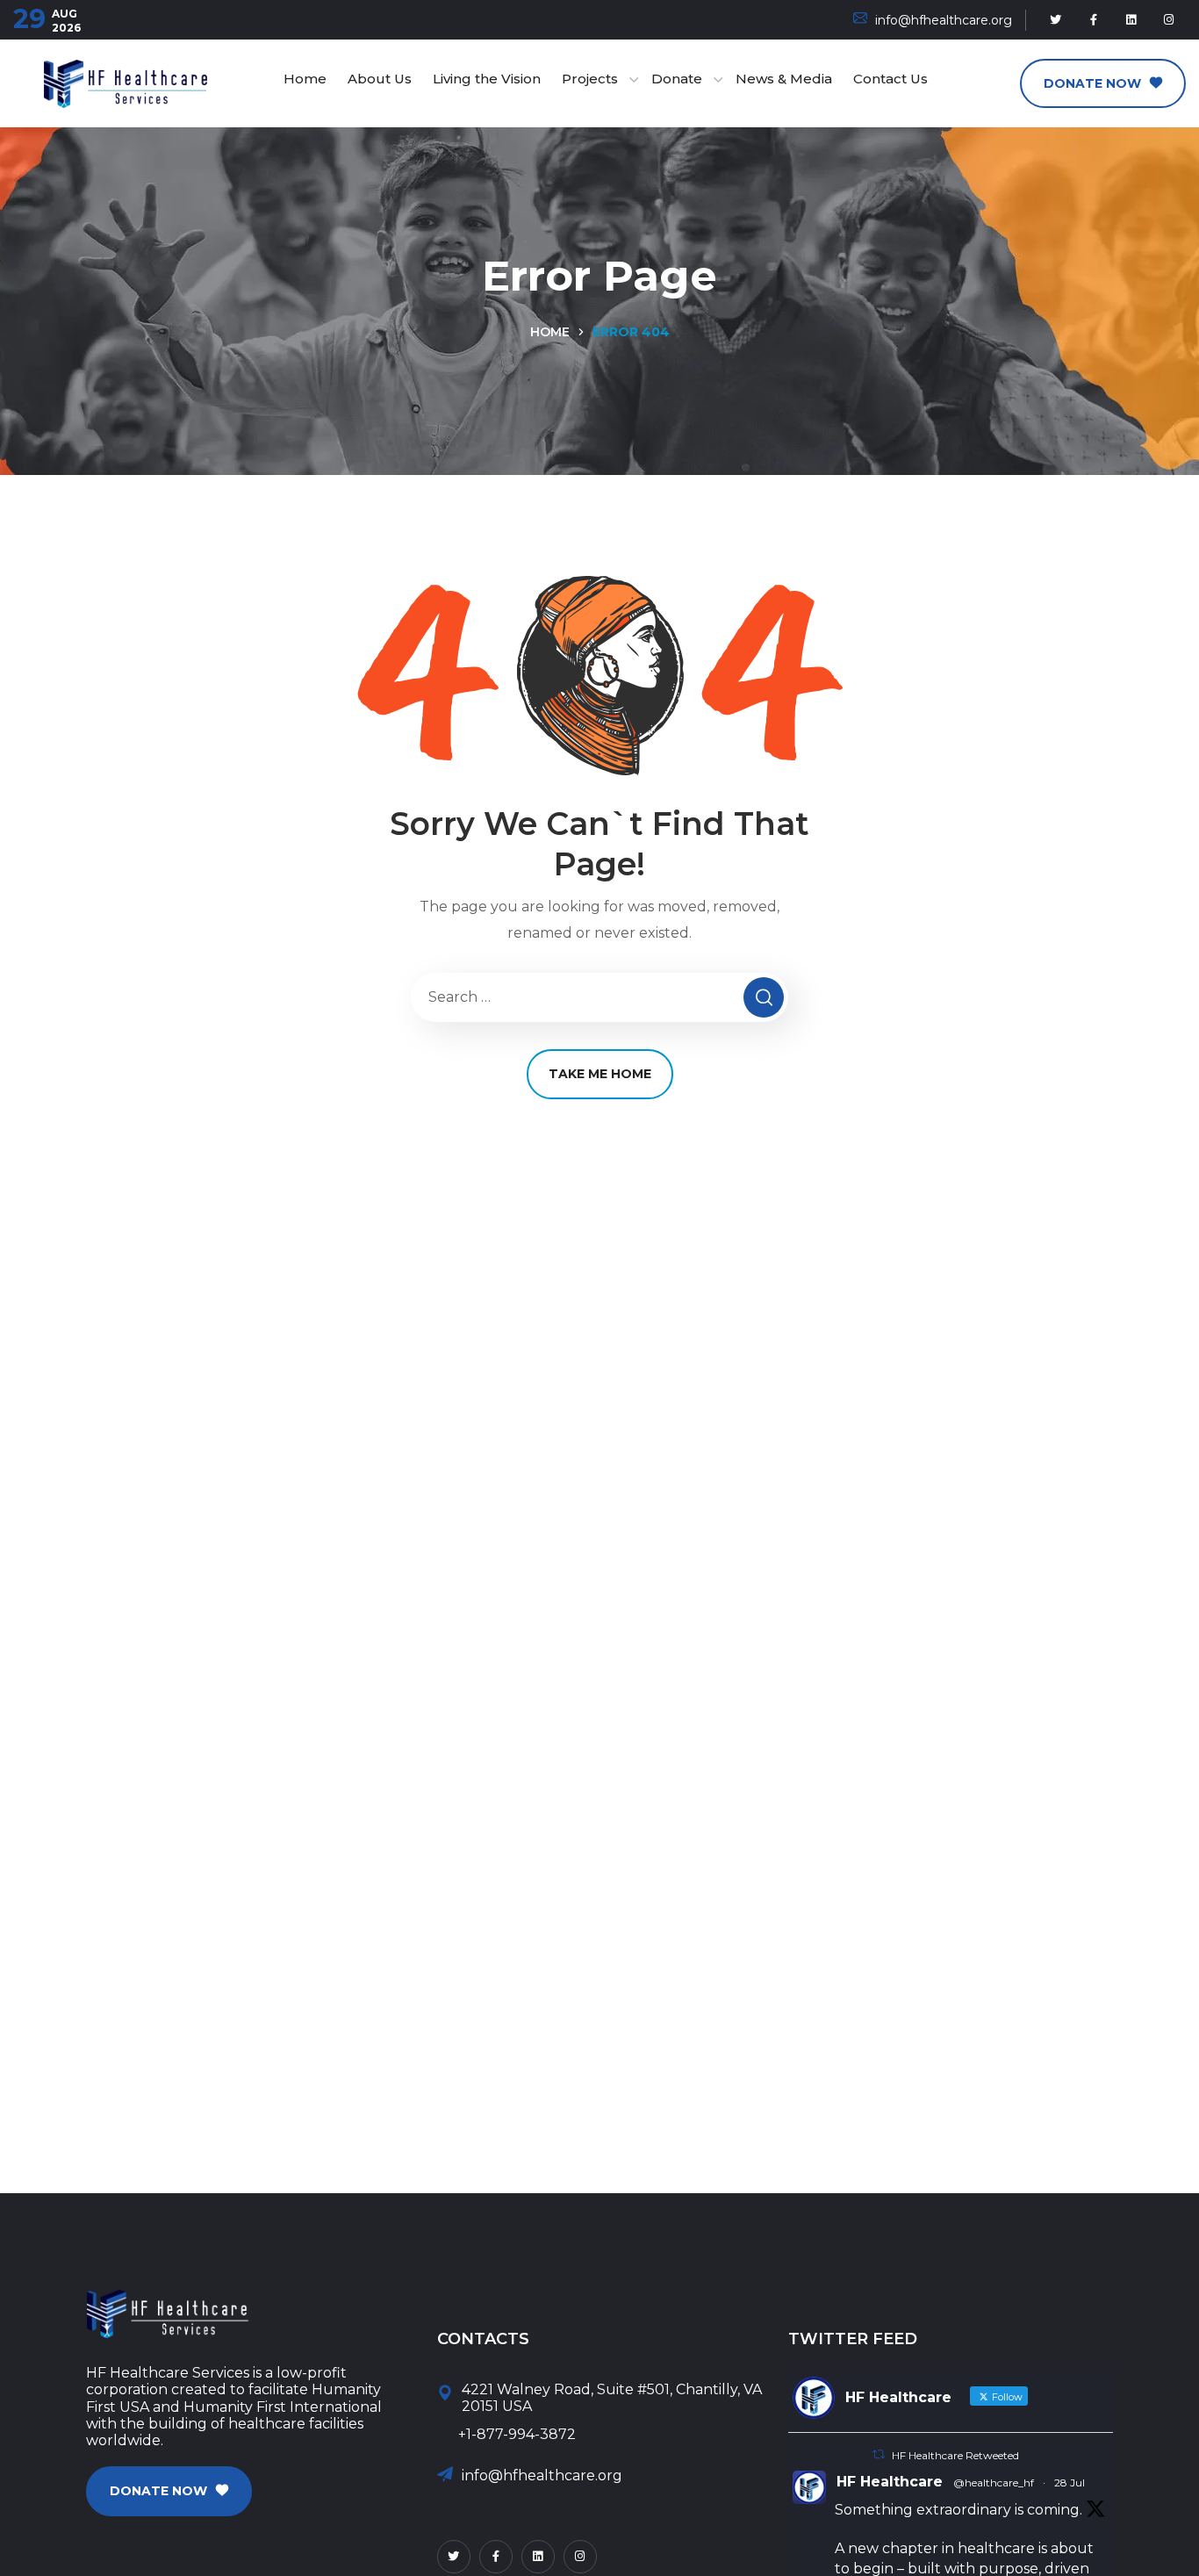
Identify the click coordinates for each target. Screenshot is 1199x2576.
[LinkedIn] (1131, 20)
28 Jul (1070, 2482)
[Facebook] (1094, 20)
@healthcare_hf (994, 2482)
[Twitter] (1056, 20)
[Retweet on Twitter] (879, 2454)
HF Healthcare (890, 2482)
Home (550, 332)
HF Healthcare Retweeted (955, 2455)
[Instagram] (1169, 20)
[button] (1103, 83)
